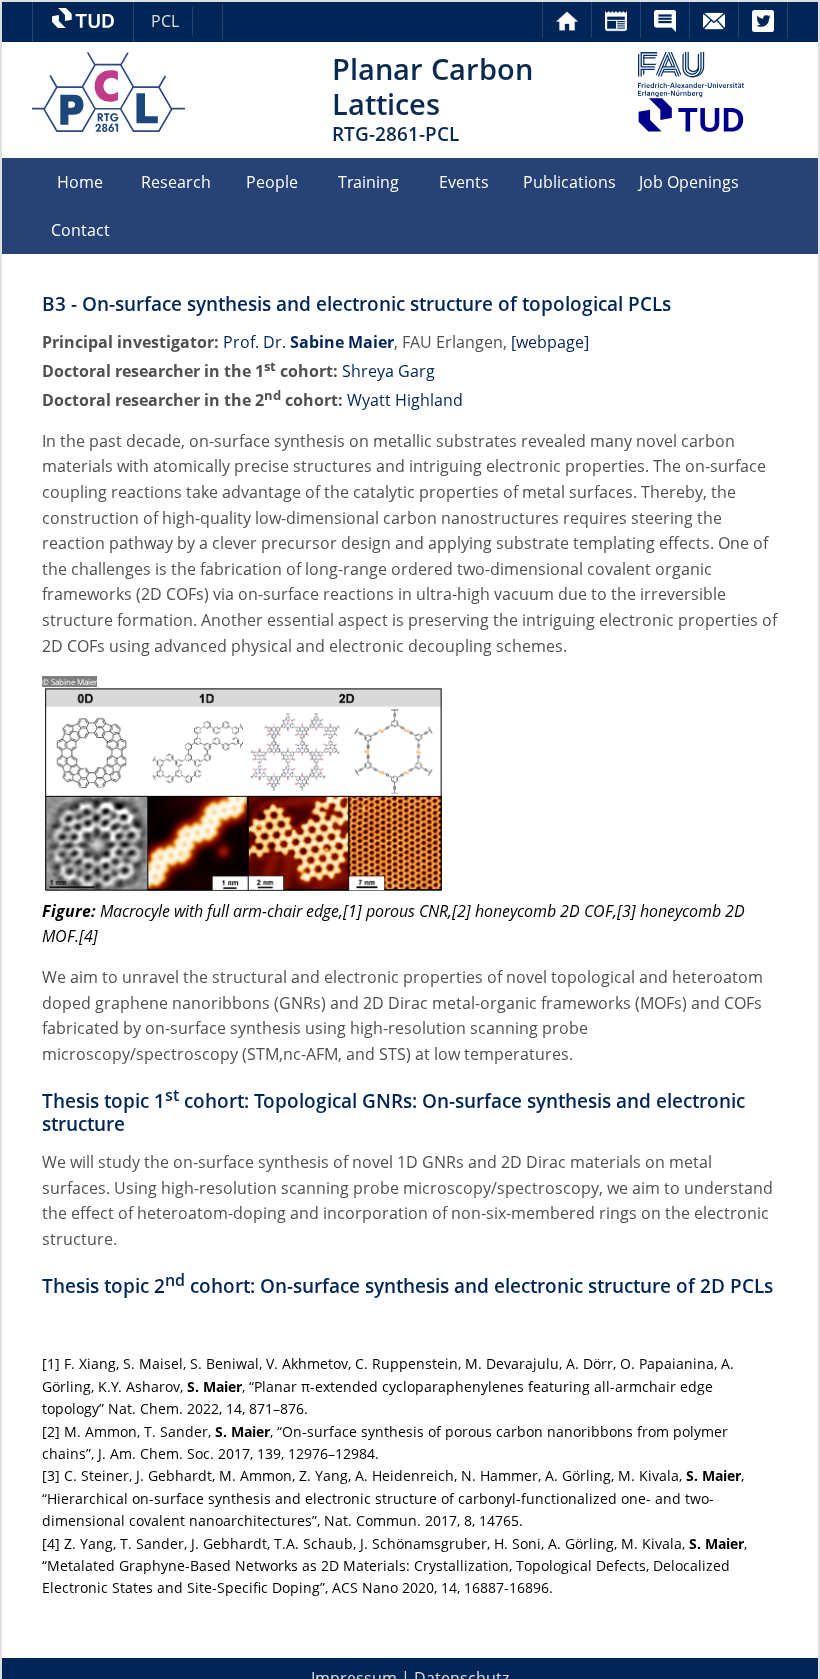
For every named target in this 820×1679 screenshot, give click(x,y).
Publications (569, 182)
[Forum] (665, 13)
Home (80, 182)
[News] (616, 13)
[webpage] (550, 342)
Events (464, 182)
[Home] (567, 13)
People (272, 182)
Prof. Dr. (308, 342)
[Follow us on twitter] (763, 13)
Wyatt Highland (405, 400)
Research (176, 182)
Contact (80, 230)
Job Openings (689, 182)
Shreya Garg (388, 371)
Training (368, 182)
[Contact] (714, 13)
